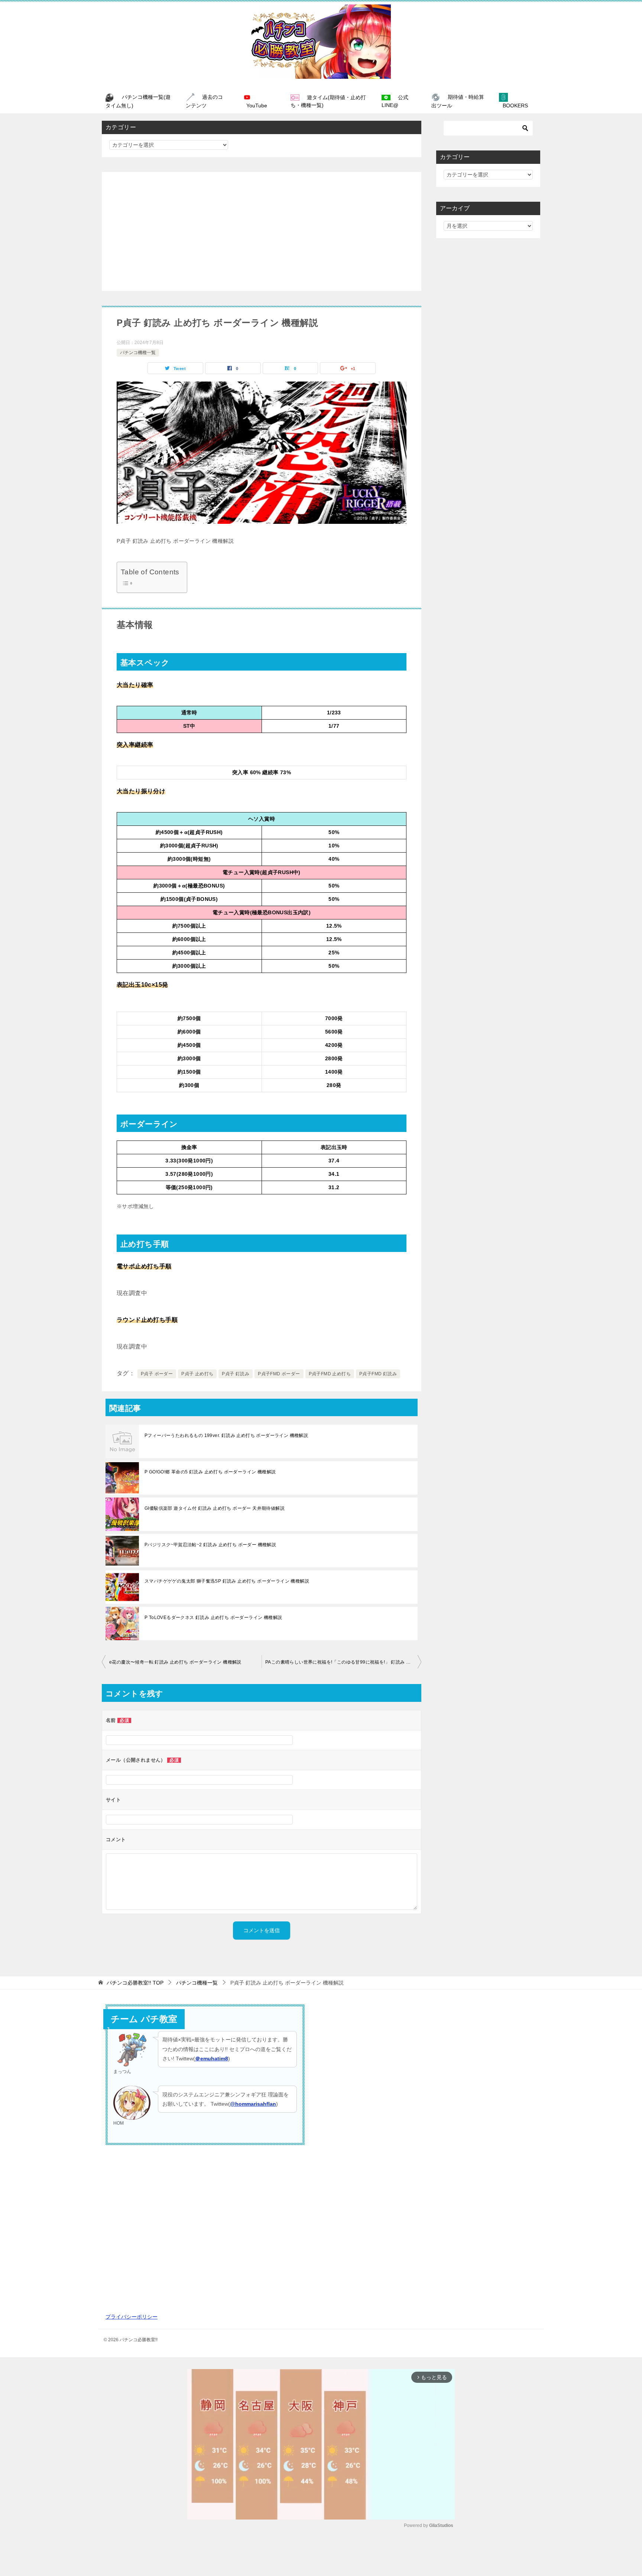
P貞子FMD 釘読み (378, 1374)
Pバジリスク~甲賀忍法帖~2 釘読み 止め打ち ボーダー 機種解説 (210, 1545)
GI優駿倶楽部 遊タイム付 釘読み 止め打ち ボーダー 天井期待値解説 (215, 1508)
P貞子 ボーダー (157, 1374)
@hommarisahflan (253, 2104)
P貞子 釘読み (236, 1374)
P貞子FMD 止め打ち (330, 1374)
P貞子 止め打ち (197, 1374)
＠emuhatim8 (212, 2058)
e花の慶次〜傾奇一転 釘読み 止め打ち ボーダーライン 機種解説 (175, 1662)
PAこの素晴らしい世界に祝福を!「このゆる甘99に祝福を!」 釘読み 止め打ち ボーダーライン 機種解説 (343, 1662)
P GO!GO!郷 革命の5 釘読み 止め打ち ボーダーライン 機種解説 (210, 1472)
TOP (135, 1983)
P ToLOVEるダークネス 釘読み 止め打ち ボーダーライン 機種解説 (213, 1618)
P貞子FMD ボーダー (279, 1374)
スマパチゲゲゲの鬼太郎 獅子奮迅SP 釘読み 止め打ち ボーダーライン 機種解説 (227, 1581)
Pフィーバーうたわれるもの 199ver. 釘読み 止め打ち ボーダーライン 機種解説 (226, 1435)
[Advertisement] (262, 231)
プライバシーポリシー (132, 2317)
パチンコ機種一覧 (138, 353)
